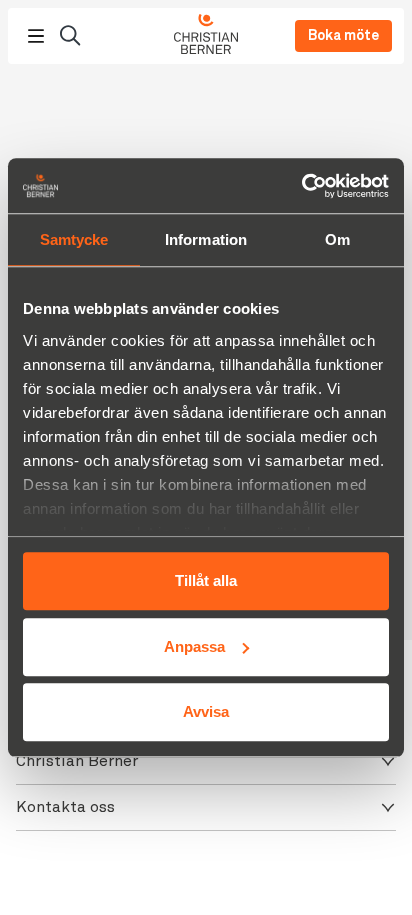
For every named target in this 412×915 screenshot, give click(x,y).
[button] (206, 761)
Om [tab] (337, 239)
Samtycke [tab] (74, 239)
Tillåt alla (206, 580)
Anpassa (194, 646)
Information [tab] (206, 239)
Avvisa (206, 711)
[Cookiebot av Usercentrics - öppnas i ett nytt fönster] (301, 186)
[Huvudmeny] (36, 36)
